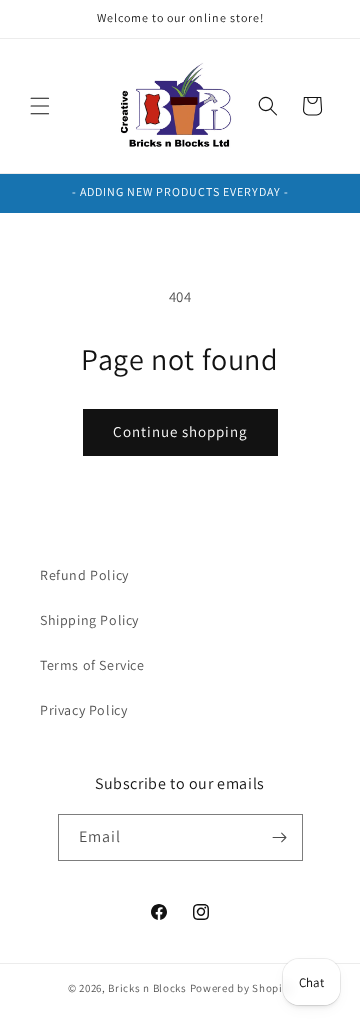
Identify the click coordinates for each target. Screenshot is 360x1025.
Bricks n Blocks (147, 988)
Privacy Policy (83, 710)
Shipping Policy (89, 620)
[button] (40, 106)
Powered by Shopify (241, 988)
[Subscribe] (280, 837)
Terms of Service (92, 665)
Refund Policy (84, 575)
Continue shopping (180, 431)
